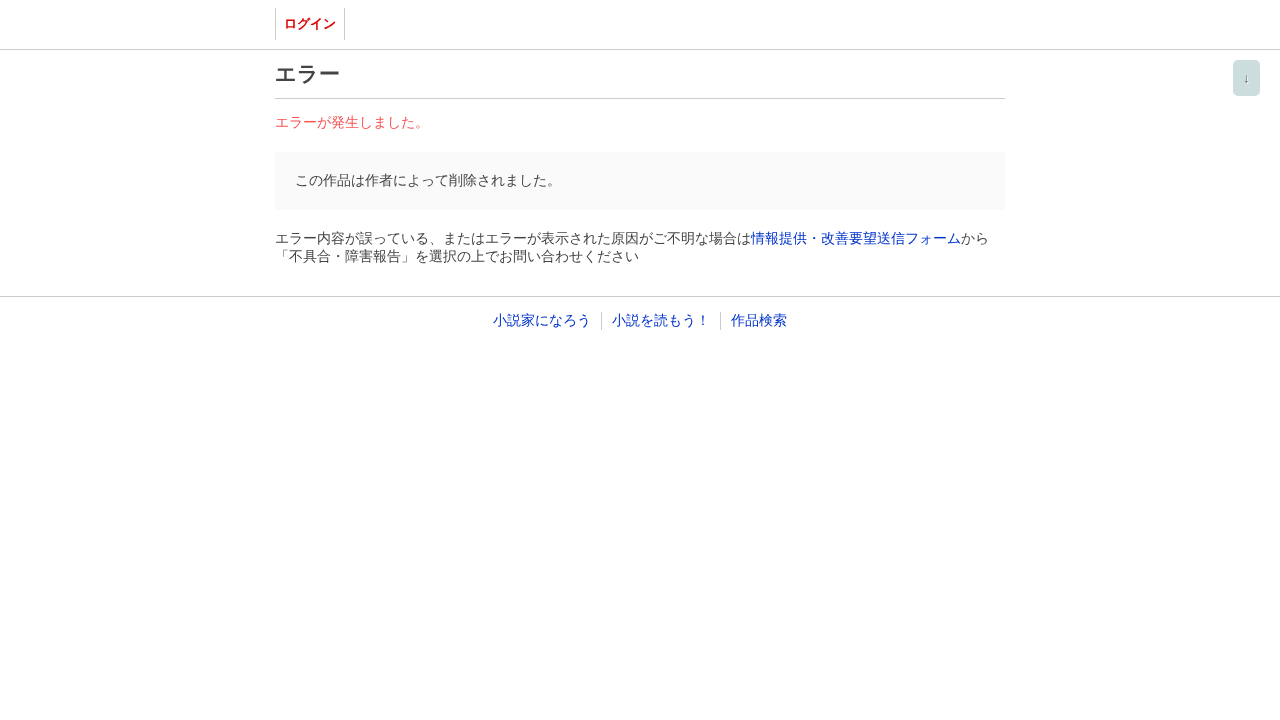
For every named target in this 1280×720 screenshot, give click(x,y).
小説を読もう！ (661, 320)
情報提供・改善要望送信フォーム (856, 238)
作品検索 (759, 320)
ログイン (310, 23)
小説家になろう (542, 320)
